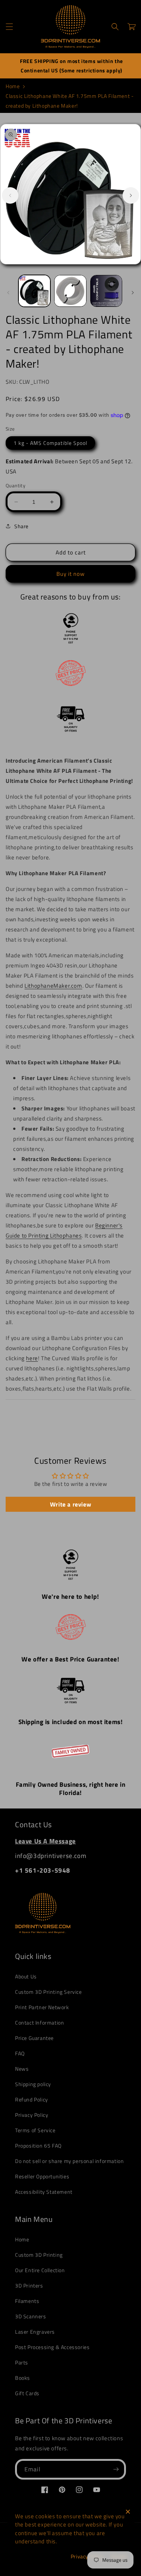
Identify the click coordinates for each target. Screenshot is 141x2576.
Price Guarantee (34, 2038)
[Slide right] (131, 195)
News (22, 2069)
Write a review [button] (70, 1504)
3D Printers (29, 2285)
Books (23, 2378)
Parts (22, 2362)
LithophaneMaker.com (53, 986)
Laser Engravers (35, 2332)
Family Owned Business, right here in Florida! (71, 1789)
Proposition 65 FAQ (38, 2146)
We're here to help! (70, 1597)
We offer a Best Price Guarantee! (70, 1659)
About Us (26, 1976)
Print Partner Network (42, 2007)
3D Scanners (31, 2316)
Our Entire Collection (40, 2270)
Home (13, 86)
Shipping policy (33, 2084)
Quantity (15, 486)
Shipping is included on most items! (71, 1722)
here (32, 1358)
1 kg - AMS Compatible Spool (50, 443)
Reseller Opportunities (42, 2176)
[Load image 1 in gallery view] (34, 291)
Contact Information (39, 2022)
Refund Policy (32, 2099)
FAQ (20, 2053)
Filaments (27, 2301)
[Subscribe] (116, 2469)
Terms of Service (35, 2130)
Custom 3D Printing (39, 2255)
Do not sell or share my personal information (69, 2161)
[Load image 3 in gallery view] (106, 291)
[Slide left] (10, 195)
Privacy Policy (32, 2115)
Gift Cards (27, 2393)
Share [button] (21, 526)
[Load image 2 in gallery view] (70, 291)
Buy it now (70, 574)
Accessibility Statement (44, 2192)
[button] (9, 27)
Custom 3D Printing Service (49, 1992)
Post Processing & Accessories (52, 2347)
